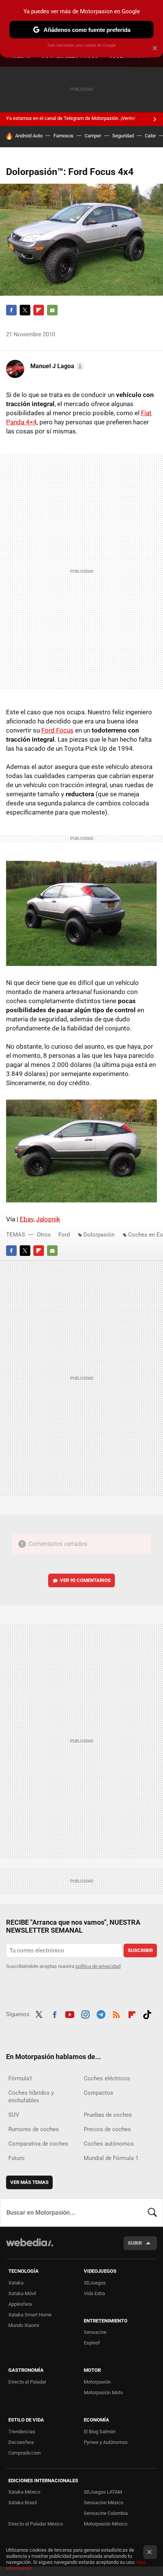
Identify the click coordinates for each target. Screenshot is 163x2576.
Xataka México (24, 2492)
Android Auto (29, 136)
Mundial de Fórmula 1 (111, 2158)
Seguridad (123, 136)
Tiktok (147, 2014)
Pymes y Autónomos (106, 2442)
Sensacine (95, 2332)
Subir (135, 2243)
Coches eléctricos (107, 2078)
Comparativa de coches (38, 2144)
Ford (64, 1235)
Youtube (70, 2014)
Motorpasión (97, 2382)
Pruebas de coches (108, 2115)
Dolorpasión (99, 1235)
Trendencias (22, 2432)
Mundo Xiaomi (24, 2325)
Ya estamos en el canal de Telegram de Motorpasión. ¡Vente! (71, 118)
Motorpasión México (106, 2524)
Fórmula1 (20, 2078)
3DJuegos (95, 2283)
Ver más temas (29, 2182)
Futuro (16, 2158)
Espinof (92, 2343)
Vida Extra (94, 2293)
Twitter (25, 310)
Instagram (85, 2014)
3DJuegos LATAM (103, 2492)
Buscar (152, 2212)
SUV (14, 2115)
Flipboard (39, 310)
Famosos (63, 136)
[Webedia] (30, 2248)
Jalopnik (48, 1219)
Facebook (11, 310)
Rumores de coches (34, 2129)
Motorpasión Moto (103, 2392)
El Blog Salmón (100, 2432)
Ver (85, 1580)
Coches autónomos (109, 2144)
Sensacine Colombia (106, 2513)
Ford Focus (57, 730)
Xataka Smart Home (30, 2315)
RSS (116, 2014)
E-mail (52, 310)
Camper (93, 136)
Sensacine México (103, 2503)
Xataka (16, 2283)
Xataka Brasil (23, 2503)
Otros (44, 1235)
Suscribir (140, 1950)
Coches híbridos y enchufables (31, 2097)
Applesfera (20, 2304)
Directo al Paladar (27, 2382)
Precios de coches (107, 2129)
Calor (150, 136)
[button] (56, 366)
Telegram (101, 2014)
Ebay (27, 1219)
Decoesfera (21, 2442)
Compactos (99, 2093)
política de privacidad (98, 1966)
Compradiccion (24, 2453)
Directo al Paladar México (36, 2524)
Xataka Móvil (22, 2293)
